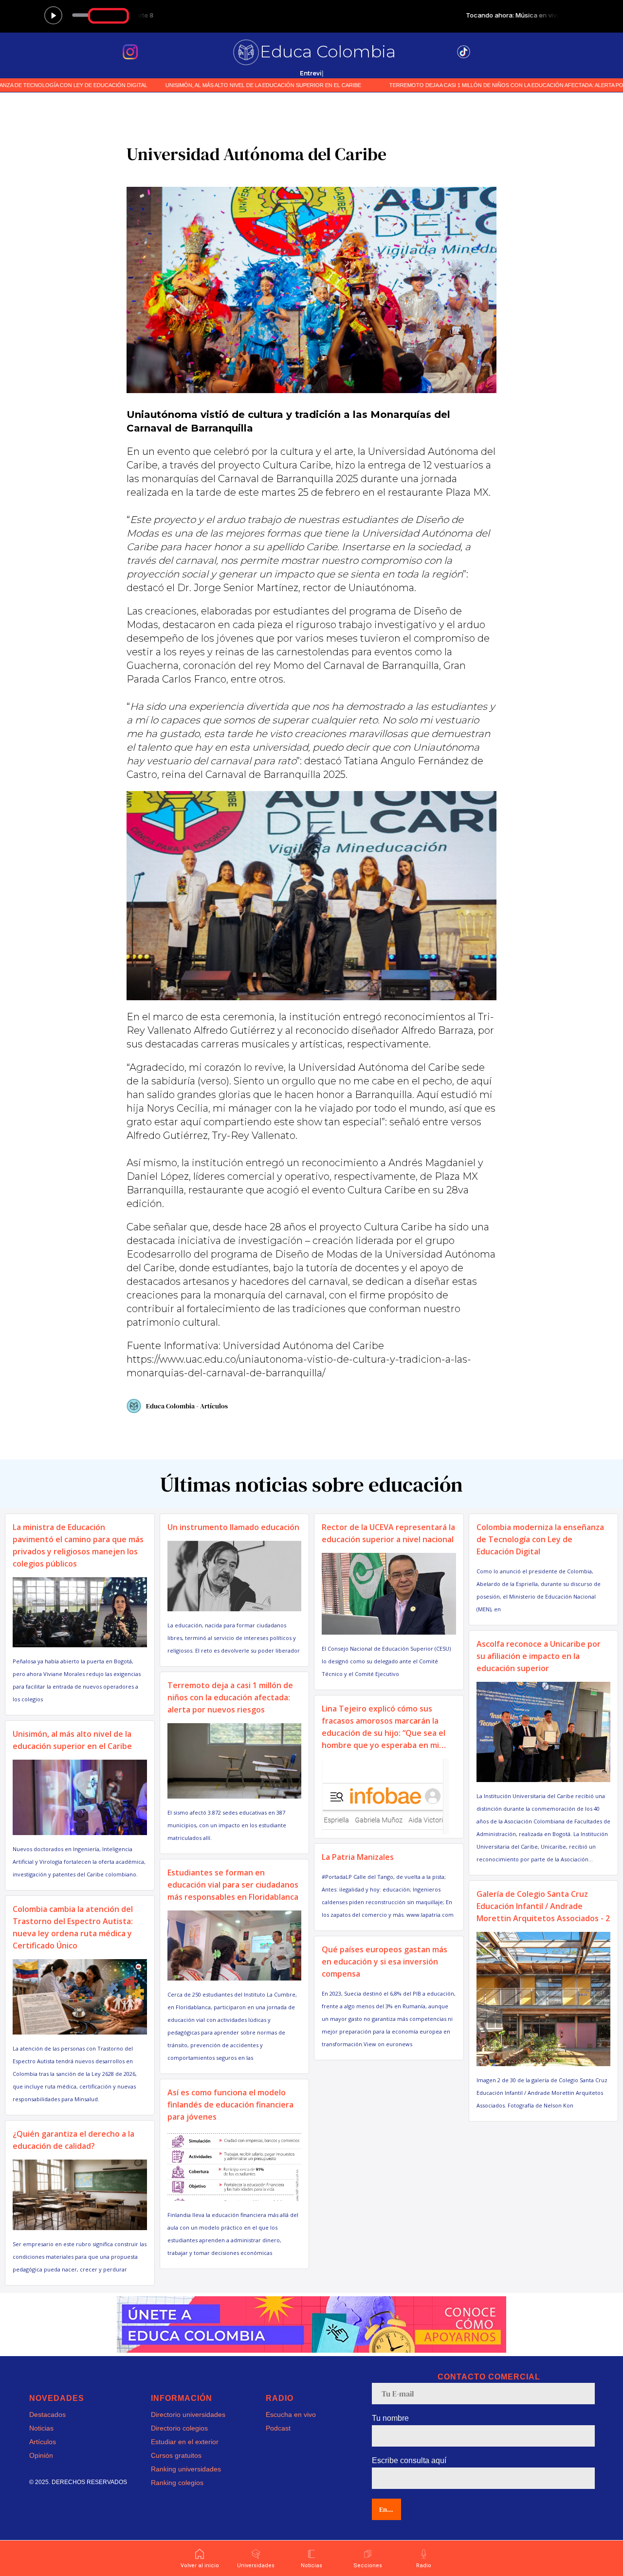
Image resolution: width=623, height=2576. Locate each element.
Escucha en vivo (291, 2414)
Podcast (278, 2428)
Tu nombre (390, 2418)
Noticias (41, 2428)
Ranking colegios (177, 2483)
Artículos (43, 2442)
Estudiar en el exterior (185, 2442)
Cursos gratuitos (176, 2455)
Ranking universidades (186, 2469)
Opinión (41, 2455)
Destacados (47, 2414)
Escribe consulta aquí (409, 2460)
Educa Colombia (328, 52)
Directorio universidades (188, 2414)
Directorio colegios (179, 2428)
